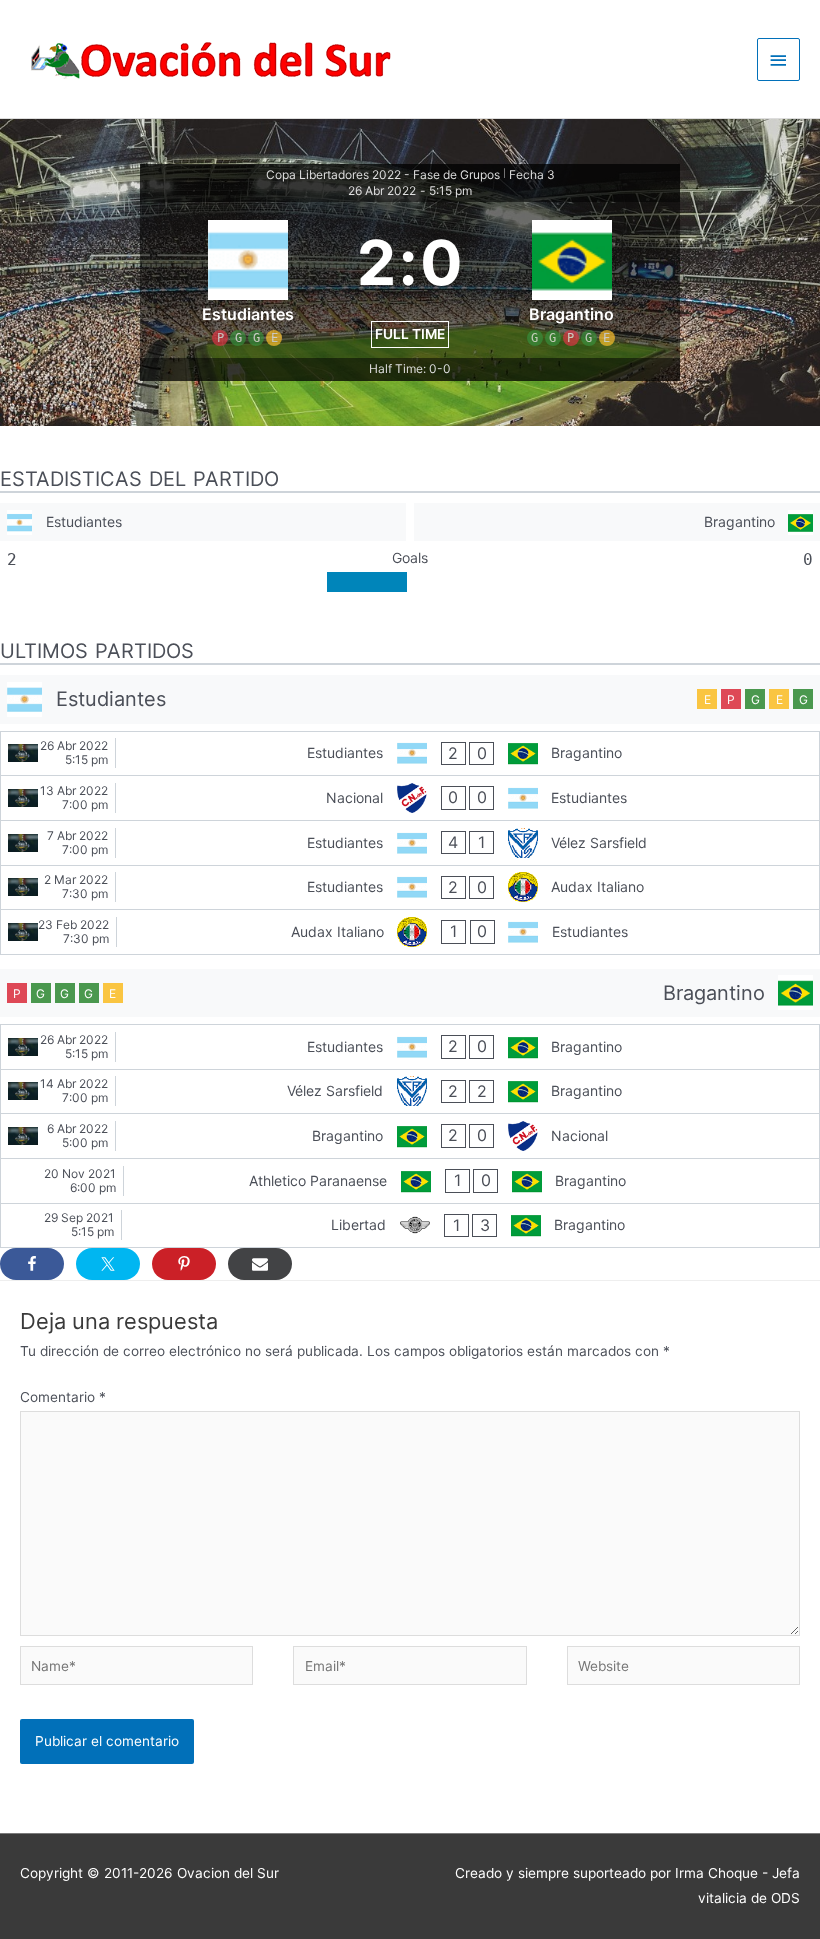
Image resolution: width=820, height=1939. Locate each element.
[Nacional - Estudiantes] (410, 798)
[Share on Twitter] (108, 1264)
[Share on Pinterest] (184, 1264)
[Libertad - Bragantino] (410, 1226)
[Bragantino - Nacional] (410, 1136)
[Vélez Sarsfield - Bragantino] (410, 1092)
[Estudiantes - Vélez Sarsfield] (410, 843)
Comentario (63, 1397)
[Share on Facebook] (32, 1264)
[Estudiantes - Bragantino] (410, 754)
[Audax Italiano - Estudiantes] (410, 932)
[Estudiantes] (203, 522)
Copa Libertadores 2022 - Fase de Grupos (383, 174)
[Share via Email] (260, 1264)
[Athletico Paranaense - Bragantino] (410, 1181)
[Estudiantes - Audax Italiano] (410, 888)
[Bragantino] (617, 522)
